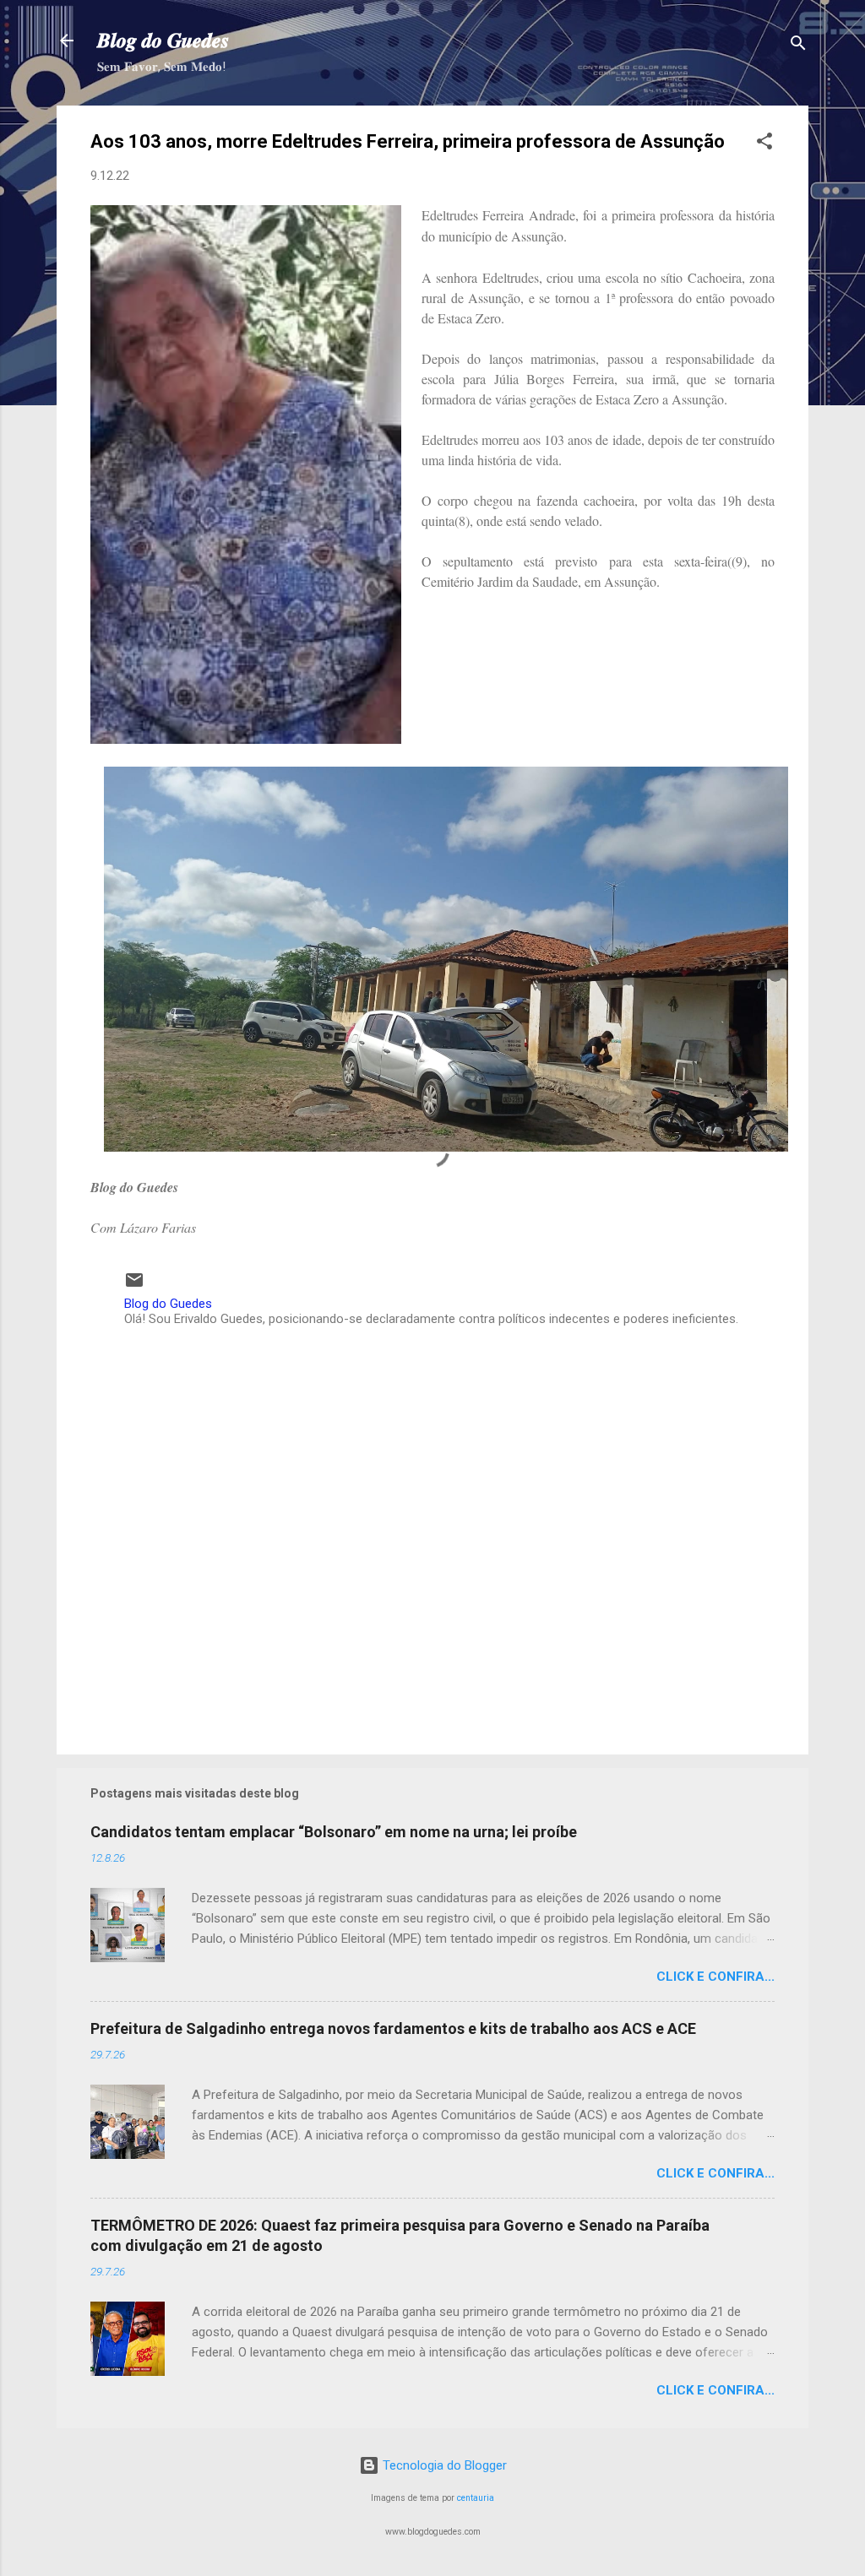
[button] (764, 144)
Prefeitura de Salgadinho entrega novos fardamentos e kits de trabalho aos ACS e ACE (393, 2028)
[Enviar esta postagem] (134, 1286)
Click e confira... (715, 1977)
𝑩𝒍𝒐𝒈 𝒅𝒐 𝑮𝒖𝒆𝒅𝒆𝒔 (163, 41)
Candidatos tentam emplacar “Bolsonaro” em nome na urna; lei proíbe (334, 1832)
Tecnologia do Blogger (443, 2465)
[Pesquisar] (798, 46)
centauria (476, 2498)
